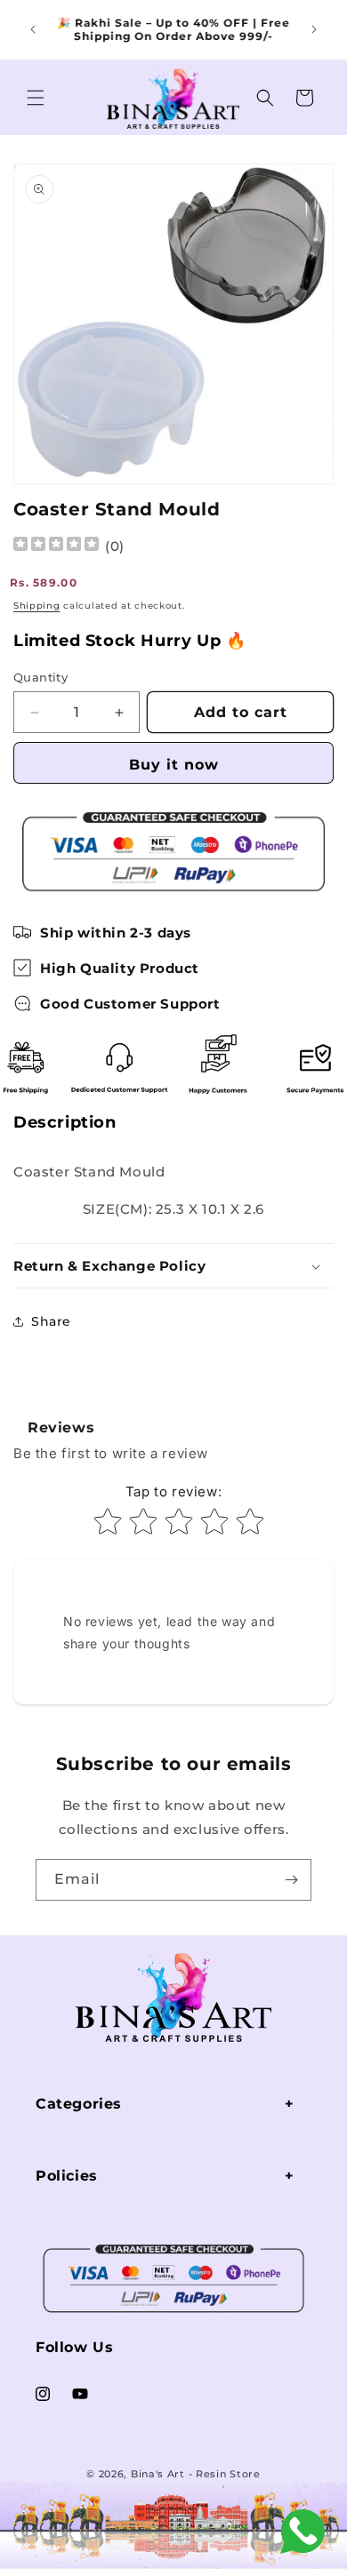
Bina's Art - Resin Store (196, 2474)
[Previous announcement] (33, 29)
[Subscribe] (291, 1880)
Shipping (37, 606)
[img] (56, 546)
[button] (36, 98)
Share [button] (51, 1321)
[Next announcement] (314, 29)
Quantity (40, 677)
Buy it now (174, 765)
